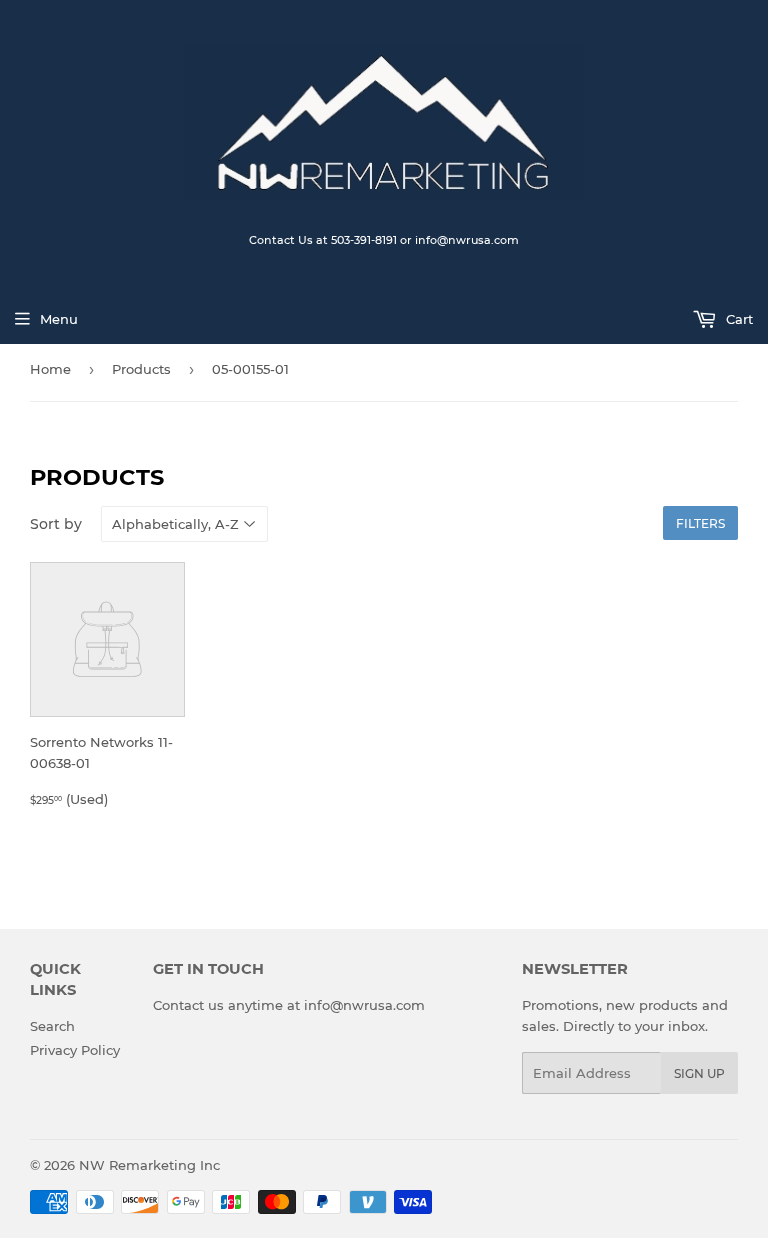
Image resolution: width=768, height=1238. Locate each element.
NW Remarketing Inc (149, 1165)
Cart (737, 319)
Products (141, 369)
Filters (700, 523)
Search (52, 1026)
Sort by (56, 524)
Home (50, 369)
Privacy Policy (75, 1050)
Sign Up (699, 1073)
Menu (59, 319)
